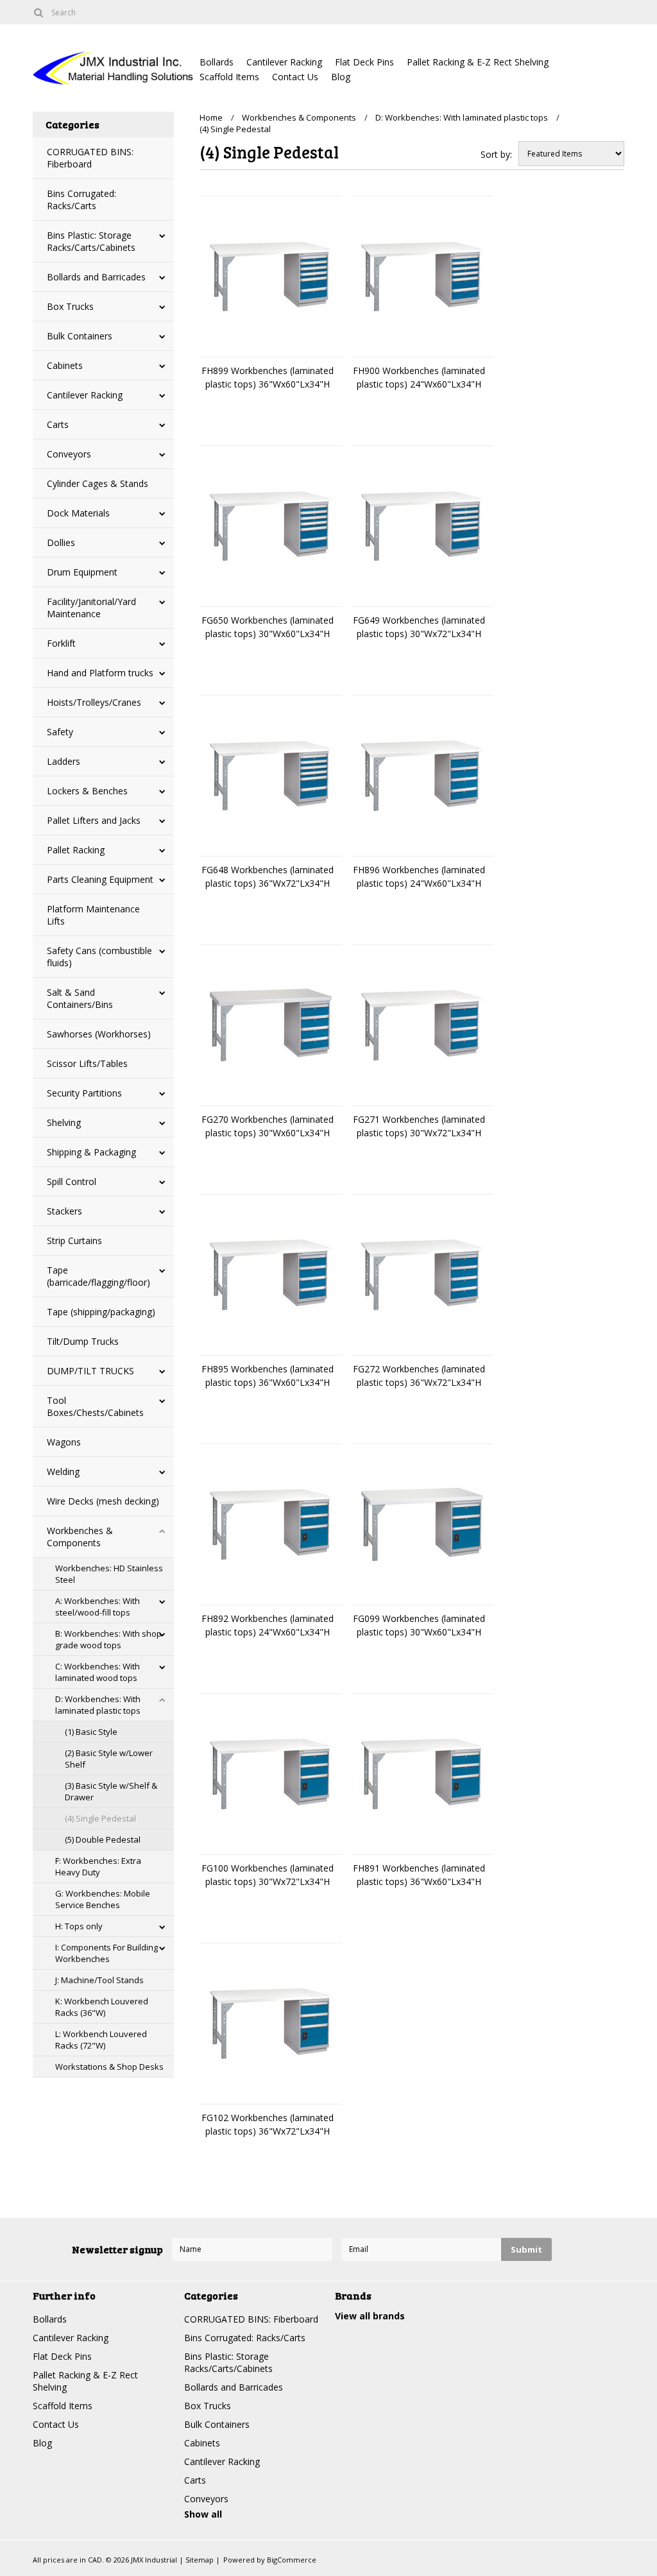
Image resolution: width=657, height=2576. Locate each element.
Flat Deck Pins (364, 62)
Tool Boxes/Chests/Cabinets (95, 1406)
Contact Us (295, 77)
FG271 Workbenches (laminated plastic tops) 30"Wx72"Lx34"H (419, 1126)
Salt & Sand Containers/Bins (80, 998)
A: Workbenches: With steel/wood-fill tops (98, 1607)
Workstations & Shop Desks (109, 2067)
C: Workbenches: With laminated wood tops (98, 1672)
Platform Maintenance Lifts (93, 915)
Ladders (64, 761)
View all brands (370, 2316)
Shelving (64, 1122)
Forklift (61, 643)
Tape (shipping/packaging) (101, 1312)
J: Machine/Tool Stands (99, 1980)
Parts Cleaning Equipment (100, 879)
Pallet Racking (76, 850)
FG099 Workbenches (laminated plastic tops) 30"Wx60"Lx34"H (419, 1625)
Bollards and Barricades (96, 277)
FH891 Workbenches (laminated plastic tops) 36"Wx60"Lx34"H (419, 1875)
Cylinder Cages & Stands (98, 483)
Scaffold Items (229, 77)
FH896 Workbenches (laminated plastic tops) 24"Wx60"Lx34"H (419, 876)
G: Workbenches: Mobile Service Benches (103, 1899)
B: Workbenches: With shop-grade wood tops (110, 1639)
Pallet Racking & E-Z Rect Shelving (478, 62)
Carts (58, 424)
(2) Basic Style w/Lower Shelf (109, 1759)
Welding (63, 1471)
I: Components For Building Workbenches (107, 1953)
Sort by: (496, 154)
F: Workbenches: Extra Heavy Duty (98, 1866)
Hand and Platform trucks (100, 673)
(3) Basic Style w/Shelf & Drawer (111, 1791)
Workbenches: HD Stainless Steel (109, 1574)
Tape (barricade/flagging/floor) (98, 1276)
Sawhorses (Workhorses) (99, 1034)
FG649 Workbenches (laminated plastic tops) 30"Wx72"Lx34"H (419, 627)
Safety (60, 732)
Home (211, 117)
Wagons (64, 1442)
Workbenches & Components (80, 1537)
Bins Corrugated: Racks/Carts (81, 200)
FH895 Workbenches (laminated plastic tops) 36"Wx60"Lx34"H (268, 1376)
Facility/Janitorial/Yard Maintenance (91, 608)
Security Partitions (84, 1093)
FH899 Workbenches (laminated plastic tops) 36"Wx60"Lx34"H (268, 377)
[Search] (38, 12)
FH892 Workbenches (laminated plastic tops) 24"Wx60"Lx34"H (268, 1625)
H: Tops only (79, 1926)
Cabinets (65, 365)
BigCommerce (292, 2560)
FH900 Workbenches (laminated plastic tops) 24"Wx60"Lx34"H (419, 377)
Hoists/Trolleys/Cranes (94, 702)
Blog (341, 77)
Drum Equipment (82, 572)
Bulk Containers (80, 336)
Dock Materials (78, 513)
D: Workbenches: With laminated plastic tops (98, 1705)
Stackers (64, 1211)
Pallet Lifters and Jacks (94, 820)
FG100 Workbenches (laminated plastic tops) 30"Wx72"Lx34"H (268, 1875)
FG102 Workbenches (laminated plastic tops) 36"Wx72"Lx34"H (268, 2124)
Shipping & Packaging (91, 1152)
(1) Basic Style (91, 1732)
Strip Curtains (74, 1241)
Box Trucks (70, 306)
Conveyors (69, 454)
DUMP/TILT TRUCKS (90, 1371)
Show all (203, 2514)
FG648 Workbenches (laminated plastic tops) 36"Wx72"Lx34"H (268, 876)
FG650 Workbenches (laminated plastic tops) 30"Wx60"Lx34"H (268, 627)
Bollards (217, 62)
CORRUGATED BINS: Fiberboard (90, 158)
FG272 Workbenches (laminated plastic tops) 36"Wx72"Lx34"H (419, 1376)
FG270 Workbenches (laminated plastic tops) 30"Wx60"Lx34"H (268, 1126)
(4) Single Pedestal (100, 1818)
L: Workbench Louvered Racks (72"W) (101, 2040)
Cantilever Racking (284, 62)
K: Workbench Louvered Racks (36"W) (102, 2007)
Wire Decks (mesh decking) (103, 1501)
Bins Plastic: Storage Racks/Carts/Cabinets (91, 241)
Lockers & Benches (87, 791)
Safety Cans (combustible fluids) (99, 957)
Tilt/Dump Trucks (83, 1341)
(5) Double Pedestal (103, 1839)
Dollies (61, 542)
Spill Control (72, 1181)
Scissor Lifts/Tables (87, 1063)
